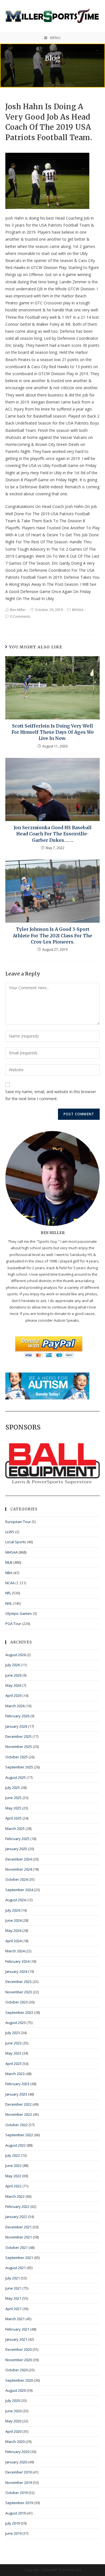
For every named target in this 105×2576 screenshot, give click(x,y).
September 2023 (19, 2012)
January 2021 (16, 2339)
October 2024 (17, 1879)
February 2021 (17, 2329)
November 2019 (19, 2482)
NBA (9, 1573)
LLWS (10, 1532)
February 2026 (17, 1716)
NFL (8, 1593)
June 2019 (13, 2533)
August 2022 (16, 2145)
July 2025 (13, 1788)
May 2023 (13, 2053)
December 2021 (18, 2227)
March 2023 (15, 2074)
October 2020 (17, 2370)
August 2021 (16, 2268)
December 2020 (18, 2349)
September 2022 (19, 2135)
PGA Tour (13, 1624)
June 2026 (13, 1675)
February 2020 (17, 2452)
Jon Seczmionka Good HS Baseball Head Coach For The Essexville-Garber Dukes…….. (53, 834)
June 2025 (13, 1798)
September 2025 (19, 1767)
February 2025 (17, 1839)
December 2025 (18, 1736)
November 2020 (19, 2360)
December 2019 (18, 2472)
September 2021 (19, 2258)
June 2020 (13, 2411)
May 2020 (13, 2421)
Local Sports (16, 1542)
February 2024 (17, 1961)
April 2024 (13, 1941)
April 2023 (13, 2064)
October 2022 (17, 2125)
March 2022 (15, 2196)
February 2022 (17, 2206)
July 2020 (13, 2401)
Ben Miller (18, 610)
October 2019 (17, 2493)
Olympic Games (19, 1613)
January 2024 (16, 1971)
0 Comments (20, 616)
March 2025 (15, 1829)
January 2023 (16, 2094)
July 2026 (13, 1665)
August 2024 (16, 1900)
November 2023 (19, 1992)
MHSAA (78, 610)
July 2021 (13, 2278)
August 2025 (16, 1777)
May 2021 (13, 2298)
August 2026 (16, 1655)
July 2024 (13, 1910)
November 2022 (19, 2114)
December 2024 (18, 1859)
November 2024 (19, 1869)
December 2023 (18, 1982)
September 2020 (19, 2380)
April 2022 (13, 2186)
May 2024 (13, 1930)
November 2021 (19, 2237)
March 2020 (15, 2441)
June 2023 (13, 2043)
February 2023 (17, 2084)
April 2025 (13, 1818)
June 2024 (13, 1920)
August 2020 (16, 2390)
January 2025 (16, 1849)
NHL (9, 1603)
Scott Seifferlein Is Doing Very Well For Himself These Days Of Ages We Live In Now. (53, 732)
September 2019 (19, 2503)
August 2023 (16, 2023)
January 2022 (16, 2217)
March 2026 (15, 1706)
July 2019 (13, 2523)
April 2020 (13, 2431)
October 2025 (17, 1757)
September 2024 (19, 1890)
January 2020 (16, 2462)
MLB (9, 1562)
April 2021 (13, 2309)
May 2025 (13, 1808)
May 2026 (13, 1685)
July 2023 (13, 2033)
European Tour (18, 1522)
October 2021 (17, 2247)
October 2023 (17, 2002)
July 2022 (13, 2155)
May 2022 (13, 2176)
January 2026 (16, 1726)
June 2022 (13, 2165)
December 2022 (18, 2104)
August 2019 (16, 2513)
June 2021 (13, 2288)
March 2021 (15, 2319)
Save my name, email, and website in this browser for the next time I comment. (51, 1095)
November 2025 (19, 1747)
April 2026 (13, 1695)
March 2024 (15, 1951)
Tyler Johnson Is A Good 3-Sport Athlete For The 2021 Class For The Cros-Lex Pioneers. (53, 935)
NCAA (10, 1583)
